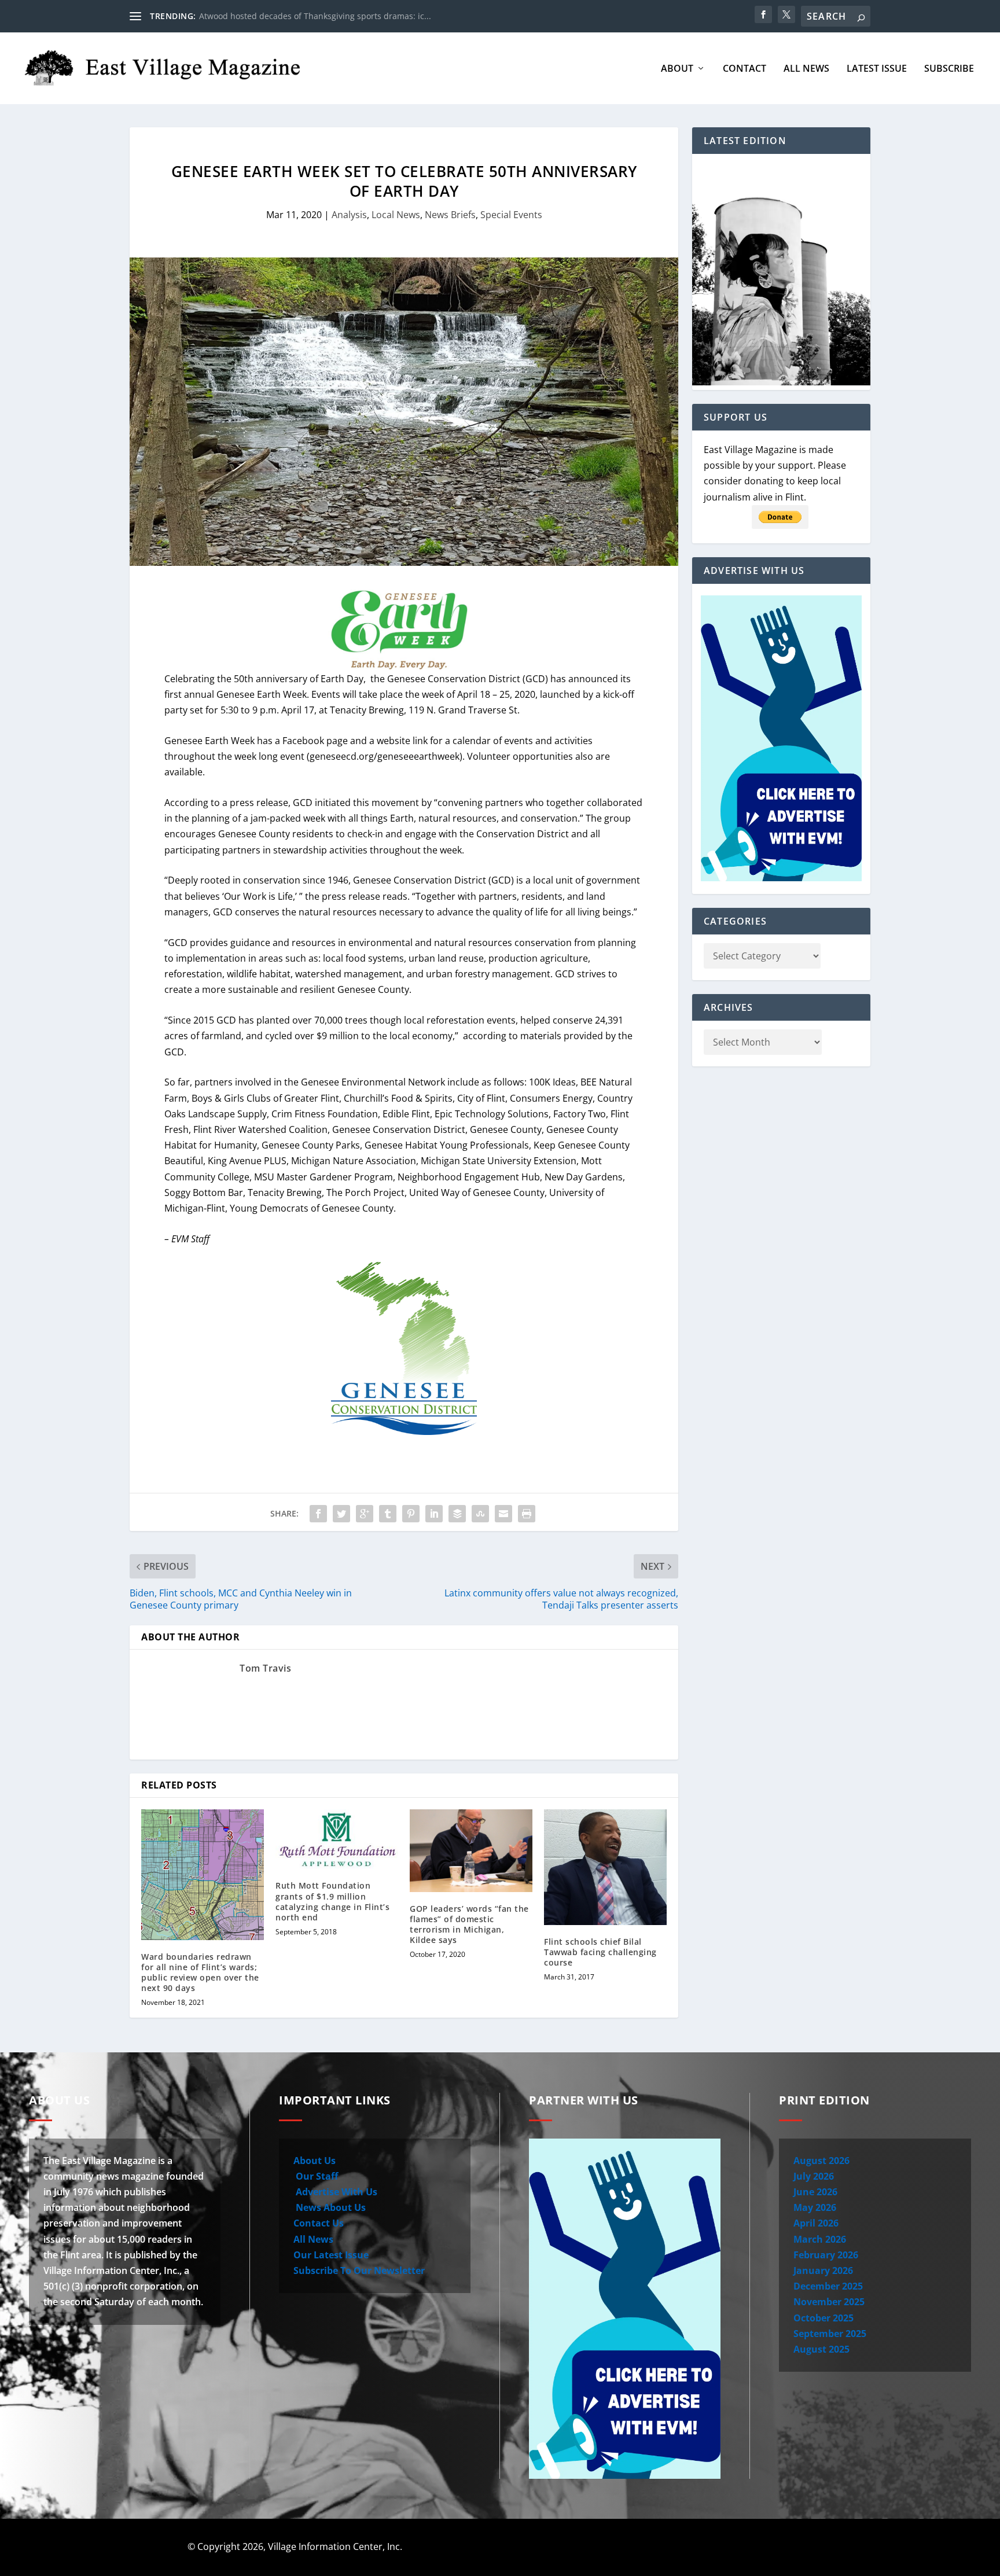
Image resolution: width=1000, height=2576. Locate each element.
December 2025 (828, 2286)
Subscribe (949, 69)
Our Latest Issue (331, 2255)
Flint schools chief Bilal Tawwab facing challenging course (600, 1952)
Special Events (511, 215)
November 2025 (829, 2302)
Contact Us (319, 2223)
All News (806, 69)
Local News (396, 215)
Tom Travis (265, 1668)
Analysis (349, 215)
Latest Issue (877, 69)
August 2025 (821, 2349)
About (677, 69)
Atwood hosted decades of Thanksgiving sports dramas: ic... (315, 16)
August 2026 (821, 2161)
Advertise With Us (335, 2192)
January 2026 (823, 2270)
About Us (315, 2161)
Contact (745, 69)
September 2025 (830, 2334)
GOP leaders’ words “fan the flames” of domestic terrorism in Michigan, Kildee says (469, 1924)
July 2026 (814, 2176)
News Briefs (450, 215)
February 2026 (826, 2255)
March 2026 (820, 2239)
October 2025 (823, 2318)
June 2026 (815, 2192)
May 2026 (815, 2207)
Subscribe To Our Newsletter (359, 2270)
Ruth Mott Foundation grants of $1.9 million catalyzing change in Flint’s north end (332, 1901)
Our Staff (316, 2176)
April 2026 (816, 2223)
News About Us (330, 2207)
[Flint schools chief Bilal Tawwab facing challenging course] (605, 1867)
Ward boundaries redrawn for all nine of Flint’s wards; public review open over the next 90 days (200, 1973)
